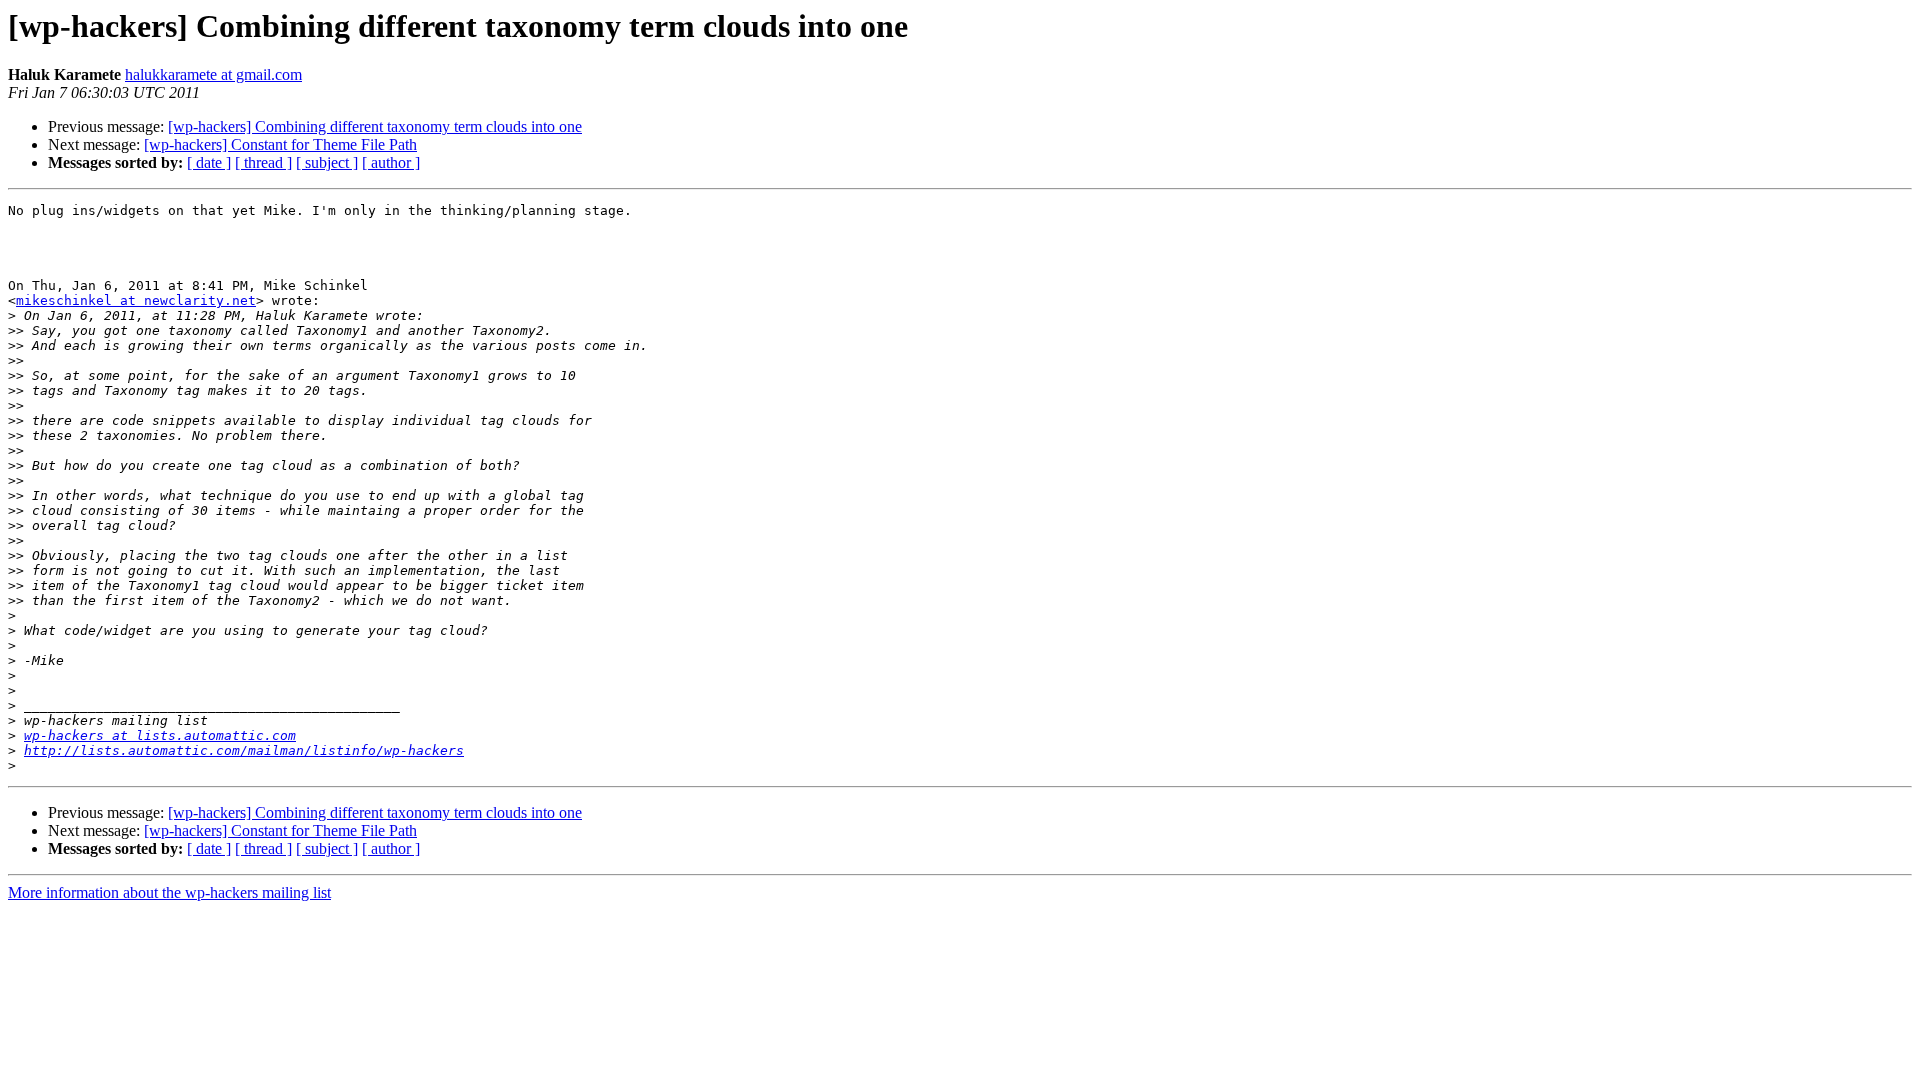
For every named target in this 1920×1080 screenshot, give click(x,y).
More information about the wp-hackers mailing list (169, 892)
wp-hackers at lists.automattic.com (160, 735)
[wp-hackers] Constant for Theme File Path (280, 144)
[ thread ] (263, 162)
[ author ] (391, 162)
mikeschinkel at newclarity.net (136, 300)
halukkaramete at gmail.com (213, 74)
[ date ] (209, 162)
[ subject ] (327, 162)
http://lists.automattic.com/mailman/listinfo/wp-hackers (244, 750)
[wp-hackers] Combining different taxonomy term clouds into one (375, 126)
